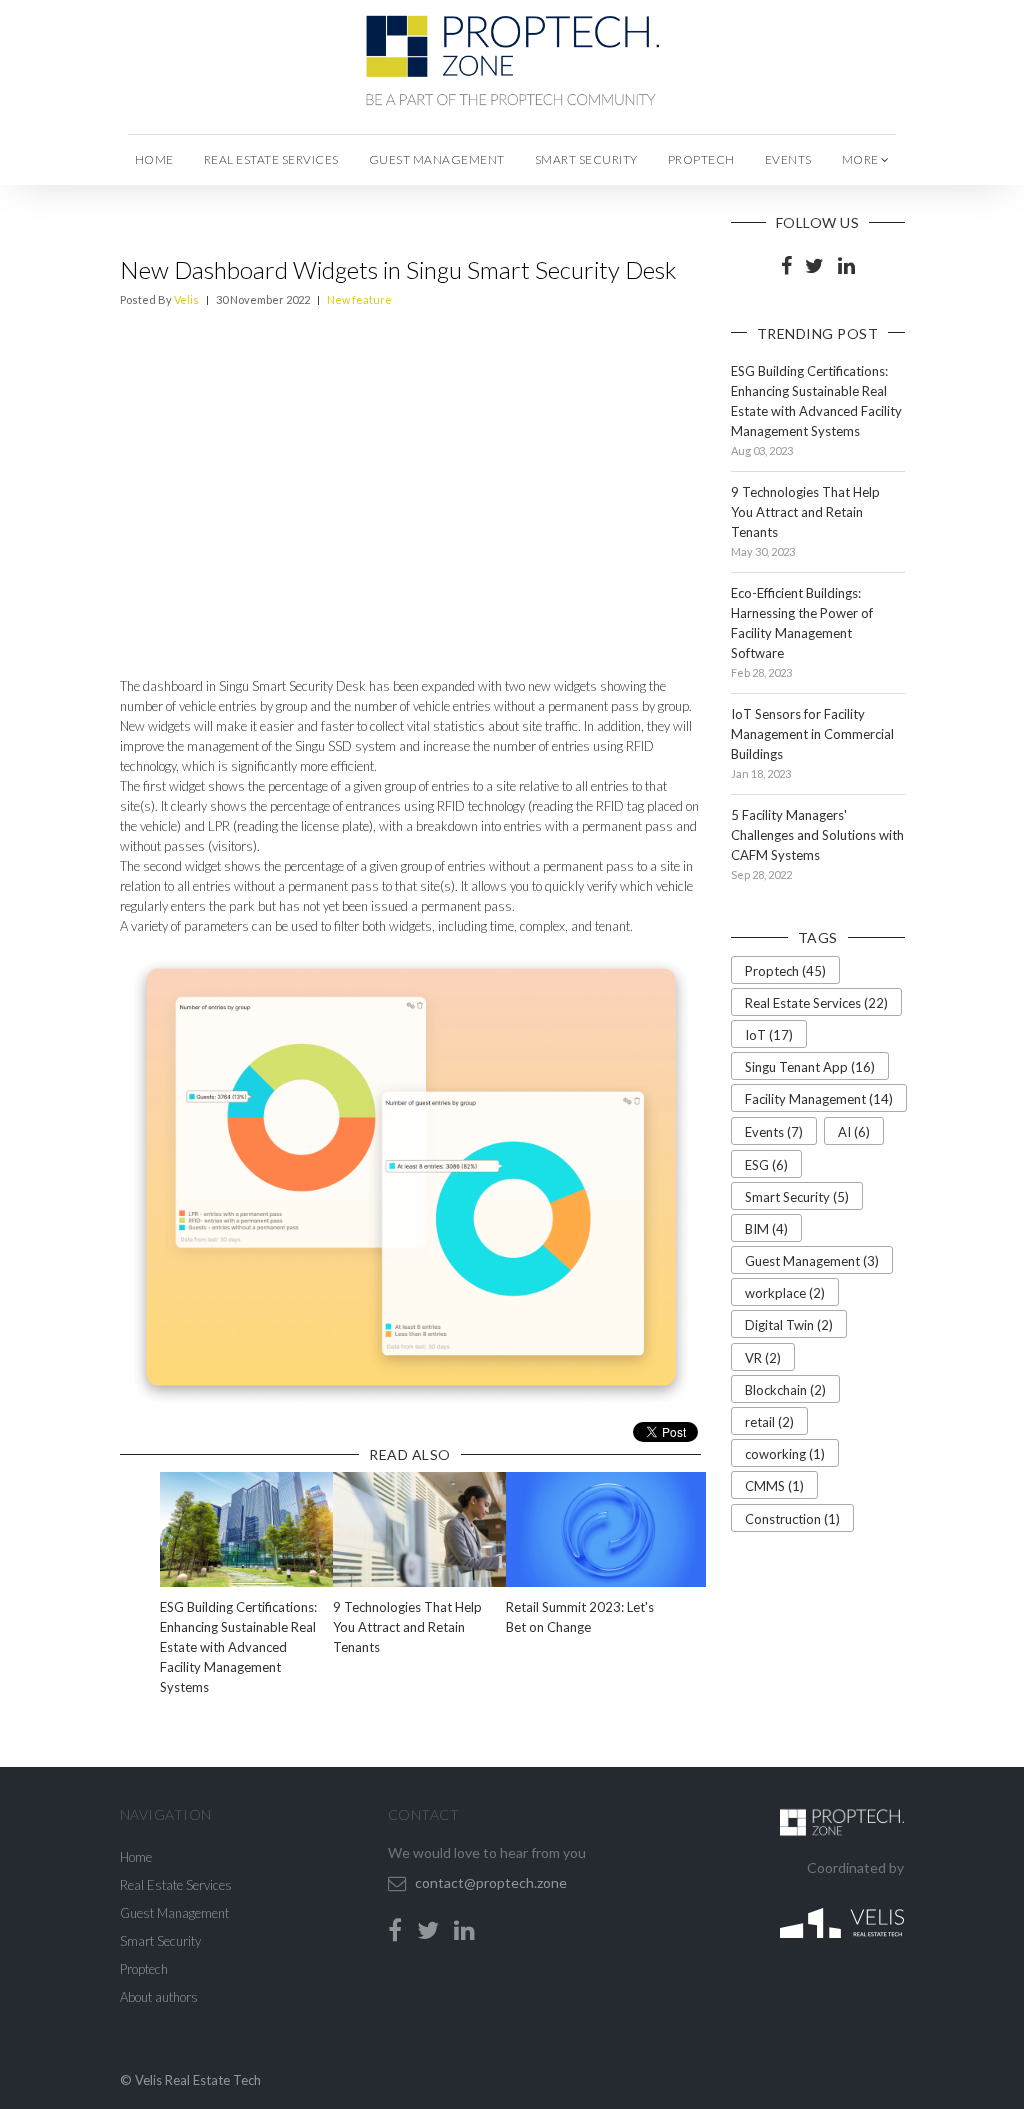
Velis (186, 299)
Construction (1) (792, 1519)
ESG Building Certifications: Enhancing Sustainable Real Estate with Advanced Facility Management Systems (238, 1647)
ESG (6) (766, 1165)
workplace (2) (785, 1293)
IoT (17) (769, 1035)
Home (154, 159)
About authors (159, 1997)
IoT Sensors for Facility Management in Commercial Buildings (812, 734)
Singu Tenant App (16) (810, 1067)
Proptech (701, 159)
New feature (359, 299)
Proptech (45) (785, 971)
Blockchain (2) (785, 1390)
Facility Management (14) (819, 1099)
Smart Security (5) (797, 1197)
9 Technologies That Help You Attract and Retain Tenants (407, 1627)
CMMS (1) (774, 1486)
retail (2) (769, 1422)
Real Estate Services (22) (816, 1003)
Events (788, 159)
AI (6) (854, 1132)
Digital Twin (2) (789, 1325)
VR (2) (763, 1358)
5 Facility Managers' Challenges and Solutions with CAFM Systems (817, 835)
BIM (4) (766, 1229)
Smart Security (586, 159)
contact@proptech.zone (491, 1882)
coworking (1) (785, 1454)
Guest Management (437, 159)
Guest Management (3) (812, 1261)
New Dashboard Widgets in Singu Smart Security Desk (398, 269)
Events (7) (774, 1132)
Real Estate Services (271, 159)
